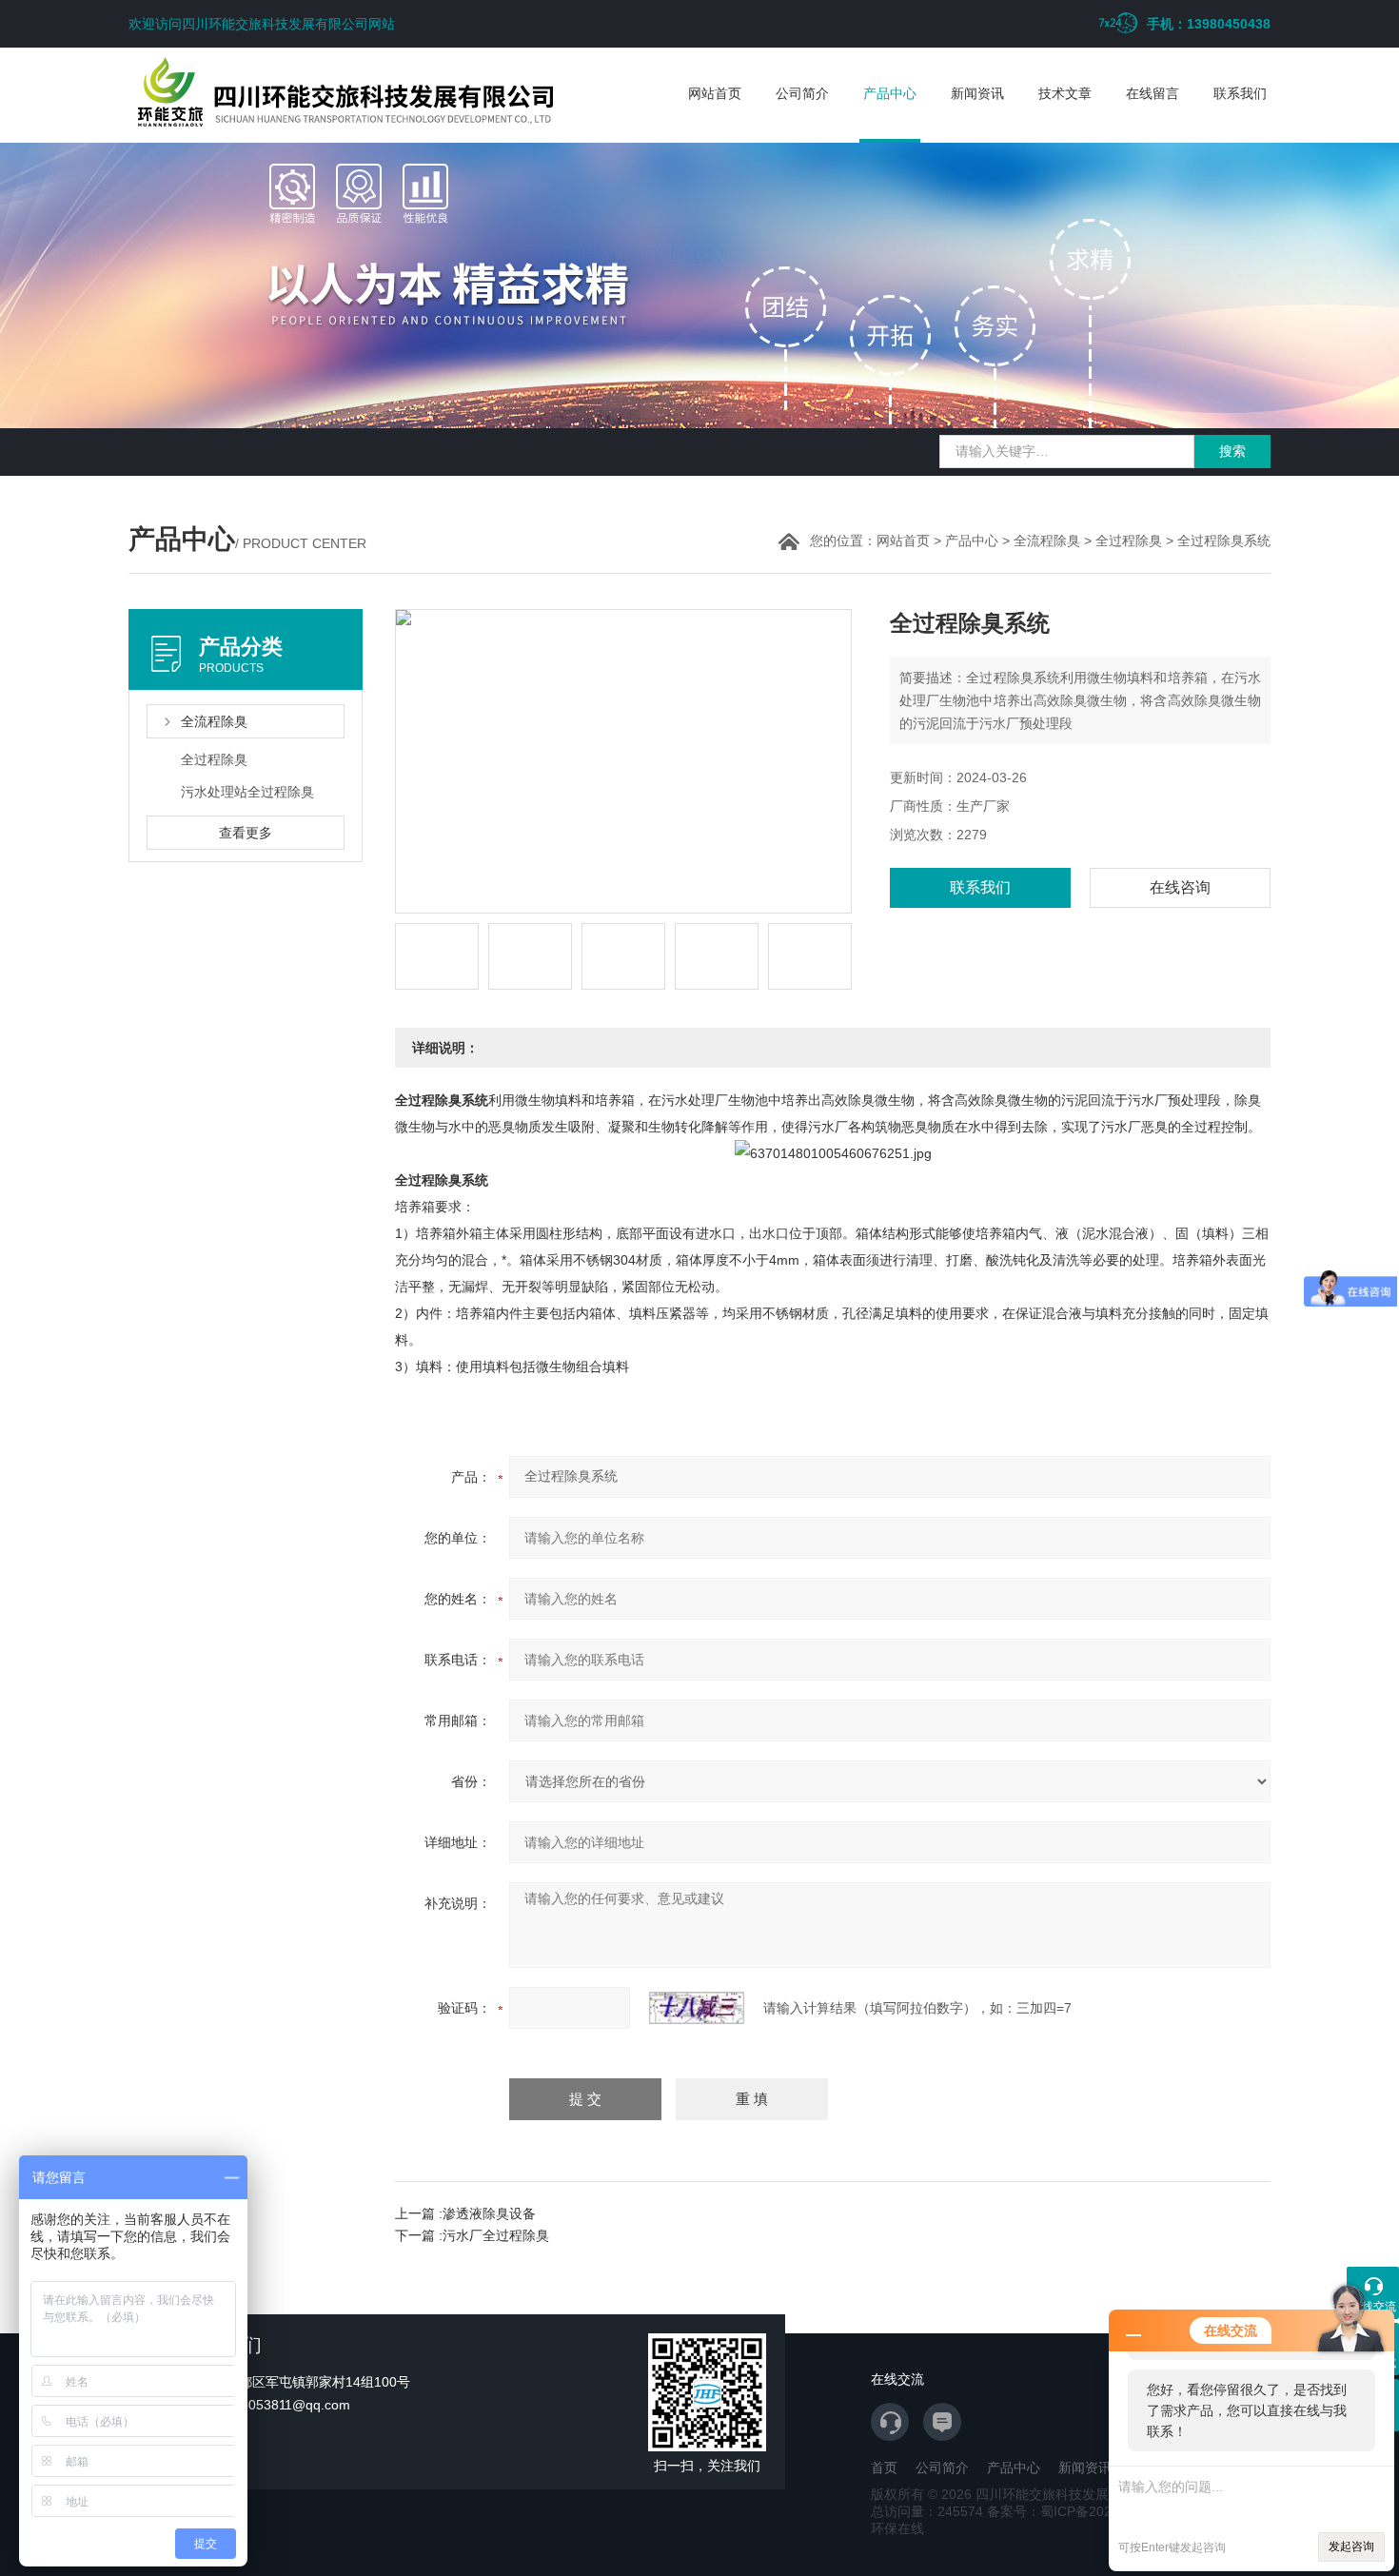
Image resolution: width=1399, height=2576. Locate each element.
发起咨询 (1351, 2547)
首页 (884, 2468)
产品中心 (890, 93)
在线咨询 (1180, 887)
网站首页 (715, 93)
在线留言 (1153, 93)
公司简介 (802, 93)
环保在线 (897, 2528)
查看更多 (246, 833)
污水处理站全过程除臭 (247, 792)
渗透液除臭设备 (489, 2213)
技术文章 (1065, 93)
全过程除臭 (1129, 541)
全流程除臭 (1047, 541)
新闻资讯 (977, 93)
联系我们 (1240, 93)
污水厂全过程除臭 (496, 2235)
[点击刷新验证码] (697, 2008)
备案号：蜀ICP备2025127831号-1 (1089, 2511)
